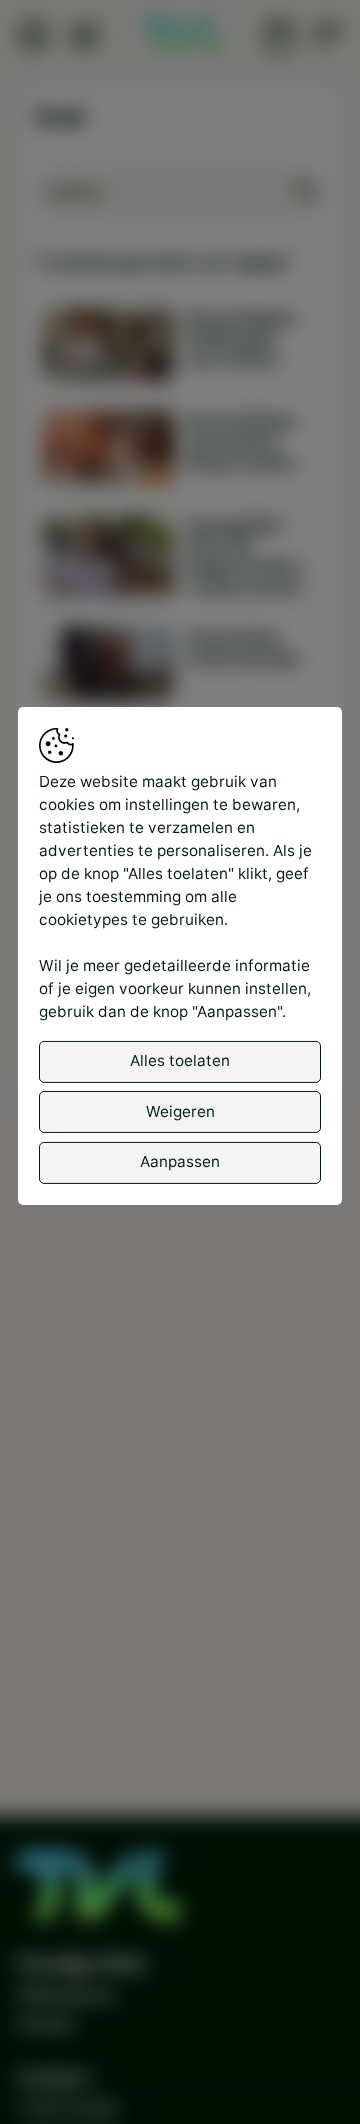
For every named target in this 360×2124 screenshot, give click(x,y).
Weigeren (180, 1111)
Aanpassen (180, 1161)
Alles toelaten (180, 1060)
